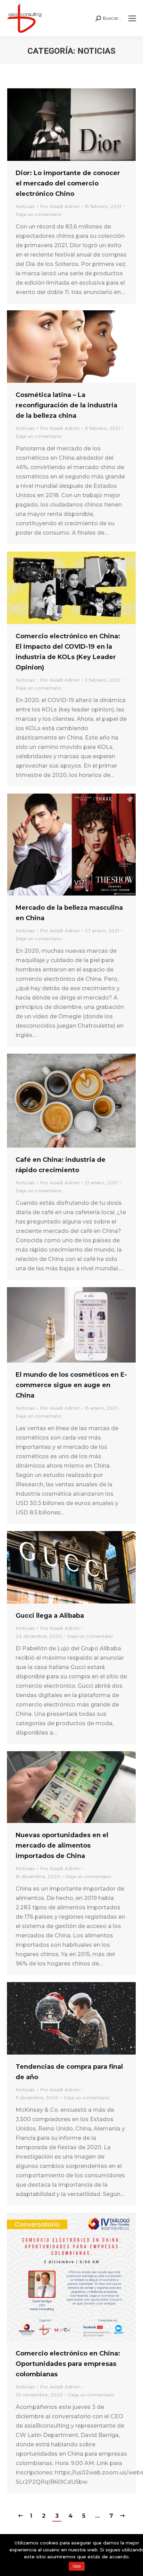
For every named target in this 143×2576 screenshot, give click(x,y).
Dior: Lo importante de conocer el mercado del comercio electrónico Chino (68, 183)
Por (60, 206)
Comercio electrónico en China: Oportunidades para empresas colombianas (68, 2364)
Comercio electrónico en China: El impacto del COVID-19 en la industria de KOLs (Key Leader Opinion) (68, 652)
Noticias (25, 206)
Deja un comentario (39, 214)
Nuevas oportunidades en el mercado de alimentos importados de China (62, 1845)
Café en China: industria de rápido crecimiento (61, 1165)
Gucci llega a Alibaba (50, 1616)
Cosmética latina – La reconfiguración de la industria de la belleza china (66, 405)
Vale (77, 2566)
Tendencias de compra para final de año (69, 2072)
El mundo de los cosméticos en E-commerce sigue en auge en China (71, 1385)
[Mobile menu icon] (132, 18)
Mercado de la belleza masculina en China (69, 913)
